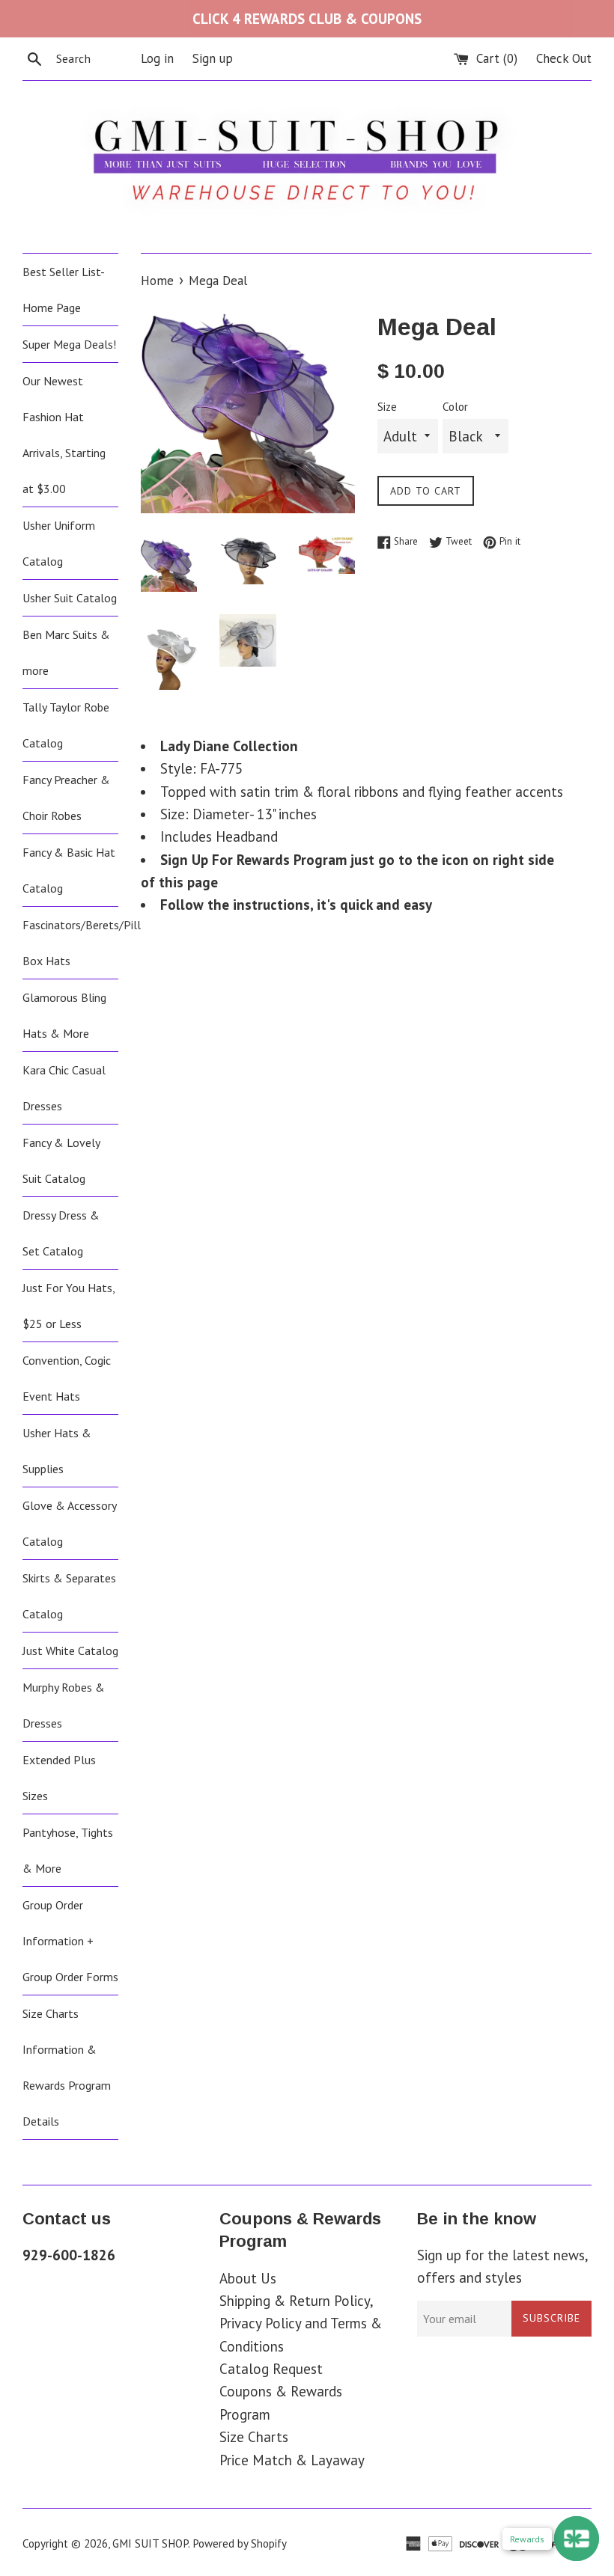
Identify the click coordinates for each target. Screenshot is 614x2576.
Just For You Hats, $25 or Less (69, 1306)
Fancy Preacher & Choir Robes (66, 798)
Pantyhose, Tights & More (68, 1850)
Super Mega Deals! (69, 344)
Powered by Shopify (240, 2543)
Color (455, 407)
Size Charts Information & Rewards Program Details (67, 2067)
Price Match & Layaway (292, 2460)
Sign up (213, 58)
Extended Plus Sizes (59, 1778)
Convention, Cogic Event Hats (67, 1378)
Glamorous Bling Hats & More (64, 1015)
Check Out (564, 58)
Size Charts (254, 2437)
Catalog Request (271, 2369)
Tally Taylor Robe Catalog (66, 725)
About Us (248, 2278)
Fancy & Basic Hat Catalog (69, 870)
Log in (157, 58)
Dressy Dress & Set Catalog (61, 1233)
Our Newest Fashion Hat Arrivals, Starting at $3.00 (64, 435)
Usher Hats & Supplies (57, 1451)
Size (387, 407)
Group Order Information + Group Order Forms (70, 1941)
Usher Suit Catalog (70, 598)
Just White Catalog (70, 1650)
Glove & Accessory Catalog (69, 1523)
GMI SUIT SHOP (150, 2543)
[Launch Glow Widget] (577, 2539)
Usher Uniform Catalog (59, 543)
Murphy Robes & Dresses (64, 1705)
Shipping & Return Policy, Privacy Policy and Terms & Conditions (301, 2323)
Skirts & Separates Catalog (69, 1596)
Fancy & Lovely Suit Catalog (61, 1160)
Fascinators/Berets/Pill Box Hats (70, 943)
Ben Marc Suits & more (66, 652)
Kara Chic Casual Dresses (64, 1088)
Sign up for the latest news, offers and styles (502, 2266)
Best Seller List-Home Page (64, 290)
